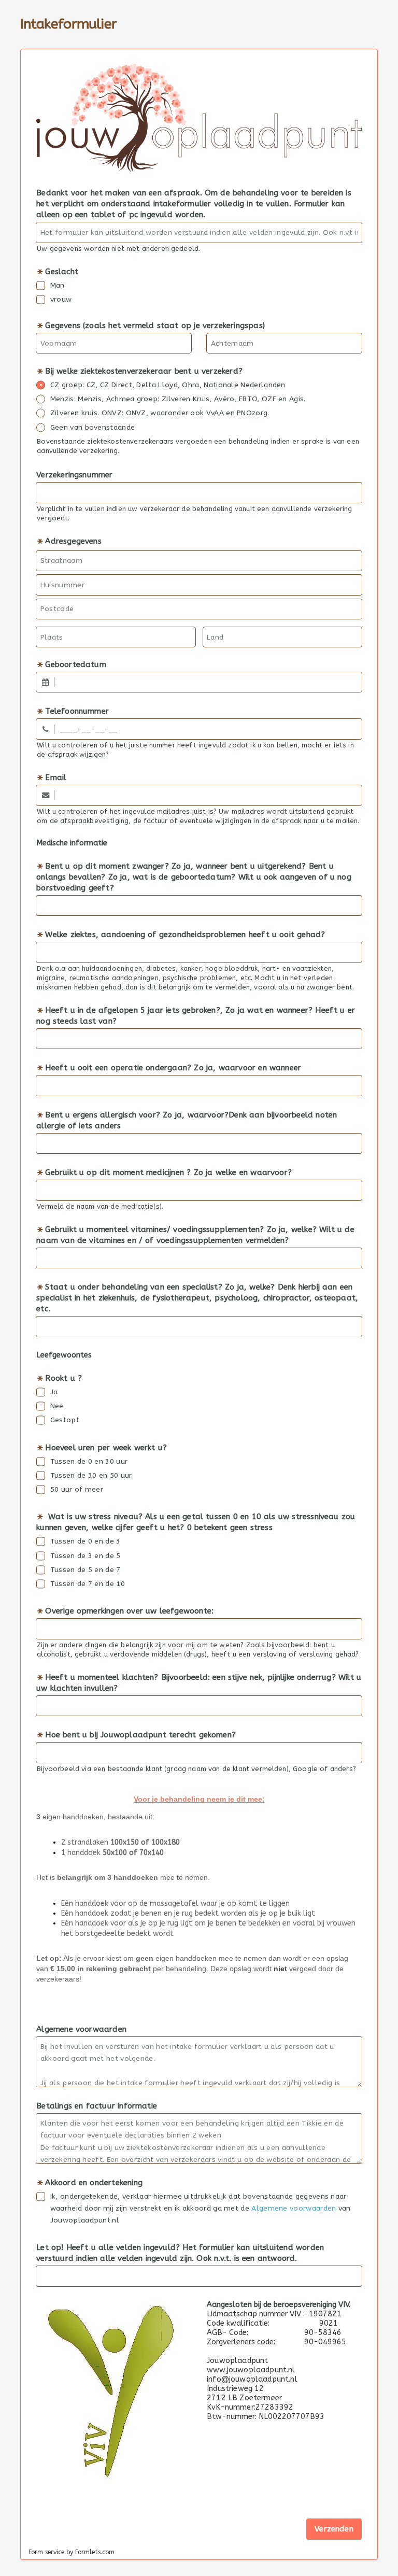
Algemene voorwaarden (81, 2029)
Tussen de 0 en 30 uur (89, 1461)
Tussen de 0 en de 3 (86, 1541)
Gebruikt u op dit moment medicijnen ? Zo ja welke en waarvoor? (168, 1172)
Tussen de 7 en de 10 (88, 1584)
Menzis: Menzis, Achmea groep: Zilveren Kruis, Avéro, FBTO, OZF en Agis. (178, 399)
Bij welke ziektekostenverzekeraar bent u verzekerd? (144, 371)
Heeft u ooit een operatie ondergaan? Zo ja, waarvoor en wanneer (173, 1068)
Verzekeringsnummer (74, 475)
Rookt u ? (63, 1378)
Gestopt (65, 1420)
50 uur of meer (77, 1489)
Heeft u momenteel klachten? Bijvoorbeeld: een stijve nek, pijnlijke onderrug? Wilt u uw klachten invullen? (199, 1683)
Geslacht (62, 272)
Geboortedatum (75, 664)
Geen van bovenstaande (93, 427)
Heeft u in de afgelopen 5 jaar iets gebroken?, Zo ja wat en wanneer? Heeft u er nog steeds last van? (196, 1016)
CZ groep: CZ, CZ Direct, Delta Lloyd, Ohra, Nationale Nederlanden (168, 385)
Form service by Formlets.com (72, 2552)
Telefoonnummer (77, 711)
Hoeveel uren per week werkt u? (106, 1448)
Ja (54, 1392)
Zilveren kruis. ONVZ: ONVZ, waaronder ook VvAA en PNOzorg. (160, 413)
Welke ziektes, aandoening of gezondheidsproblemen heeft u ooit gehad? (185, 935)
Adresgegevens (73, 541)
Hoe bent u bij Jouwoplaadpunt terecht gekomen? (140, 1735)
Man (58, 285)
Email (56, 777)
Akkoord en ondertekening (94, 2183)
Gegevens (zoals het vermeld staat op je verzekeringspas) (155, 325)
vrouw (61, 299)
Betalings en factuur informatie (97, 2106)
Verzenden (334, 2529)
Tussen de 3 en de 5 (86, 1556)
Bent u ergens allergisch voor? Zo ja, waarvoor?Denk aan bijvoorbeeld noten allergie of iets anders (187, 1120)
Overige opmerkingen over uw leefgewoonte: (129, 1611)
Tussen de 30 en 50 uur (91, 1475)
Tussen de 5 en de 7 (86, 1570)
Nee (57, 1406)
